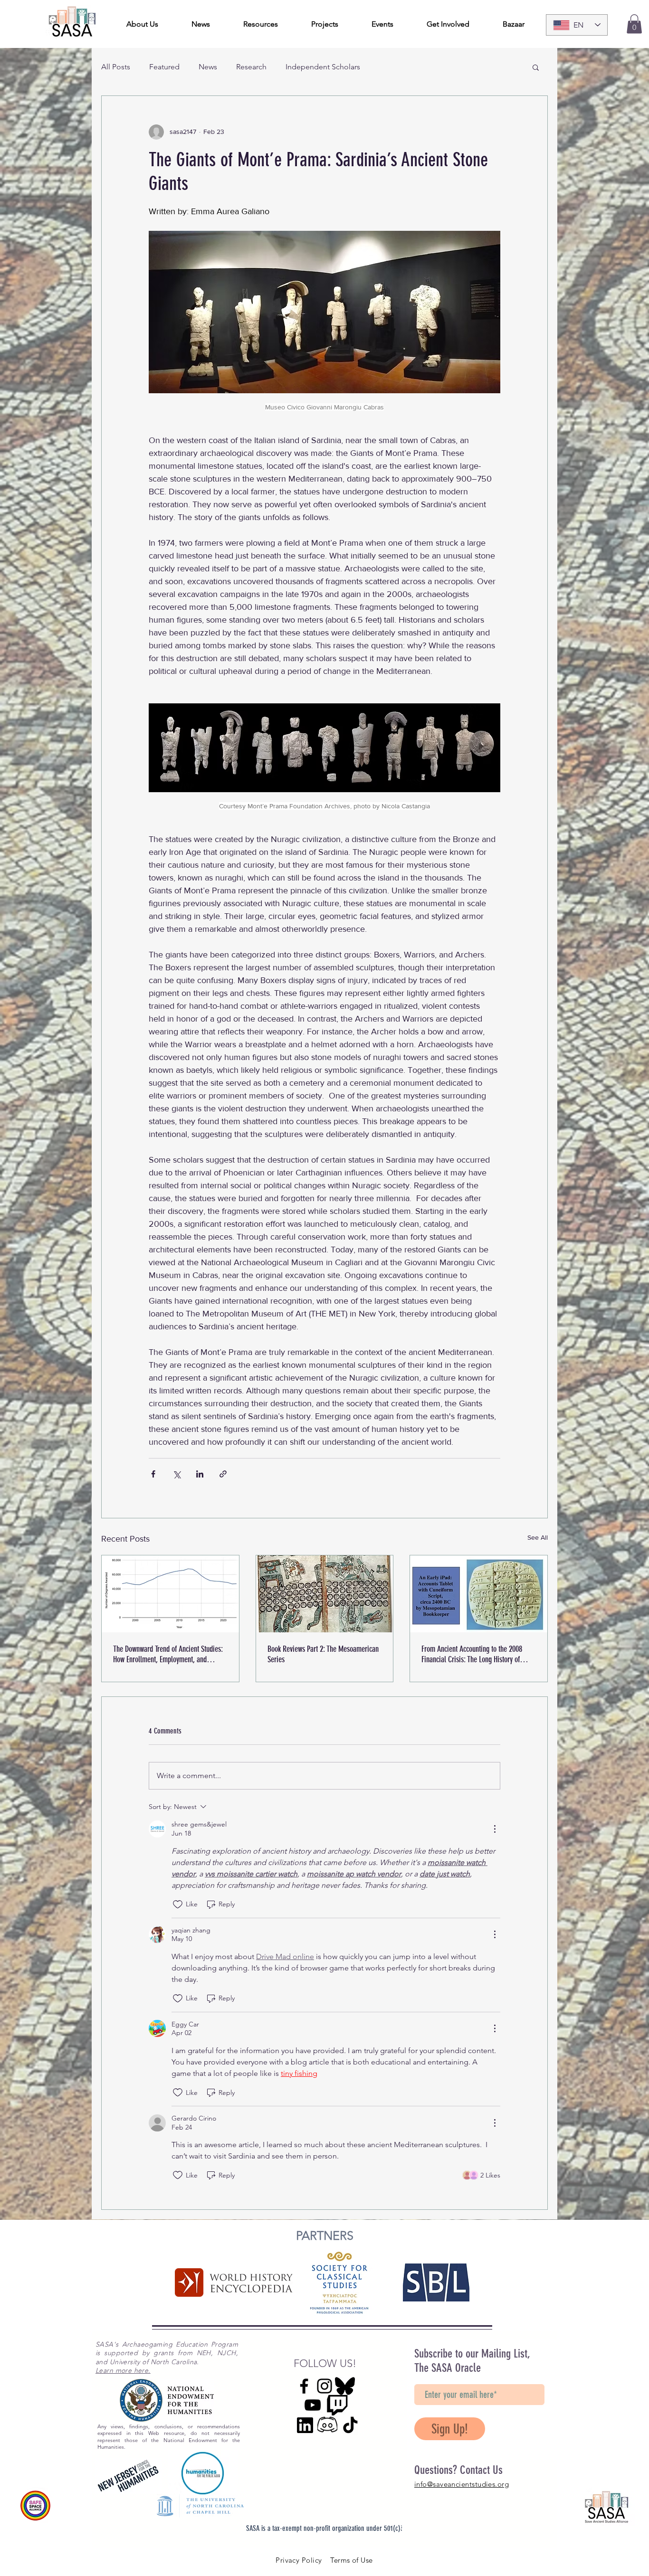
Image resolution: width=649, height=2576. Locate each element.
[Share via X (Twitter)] (177, 1474)
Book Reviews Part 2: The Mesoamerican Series (323, 1654)
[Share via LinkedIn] (200, 1474)
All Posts (116, 67)
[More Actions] (495, 1829)
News (208, 67)
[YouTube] (313, 2405)
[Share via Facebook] (153, 1474)
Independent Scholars (323, 67)
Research (251, 67)
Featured (164, 67)
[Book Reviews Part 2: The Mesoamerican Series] (325, 1594)
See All (538, 1537)
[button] (634, 24)
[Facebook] (304, 2386)
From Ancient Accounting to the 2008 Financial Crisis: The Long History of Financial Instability (472, 1654)
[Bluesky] (345, 2386)
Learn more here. (123, 2370)
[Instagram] (324, 2386)
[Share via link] (223, 1474)
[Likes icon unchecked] (178, 1904)
